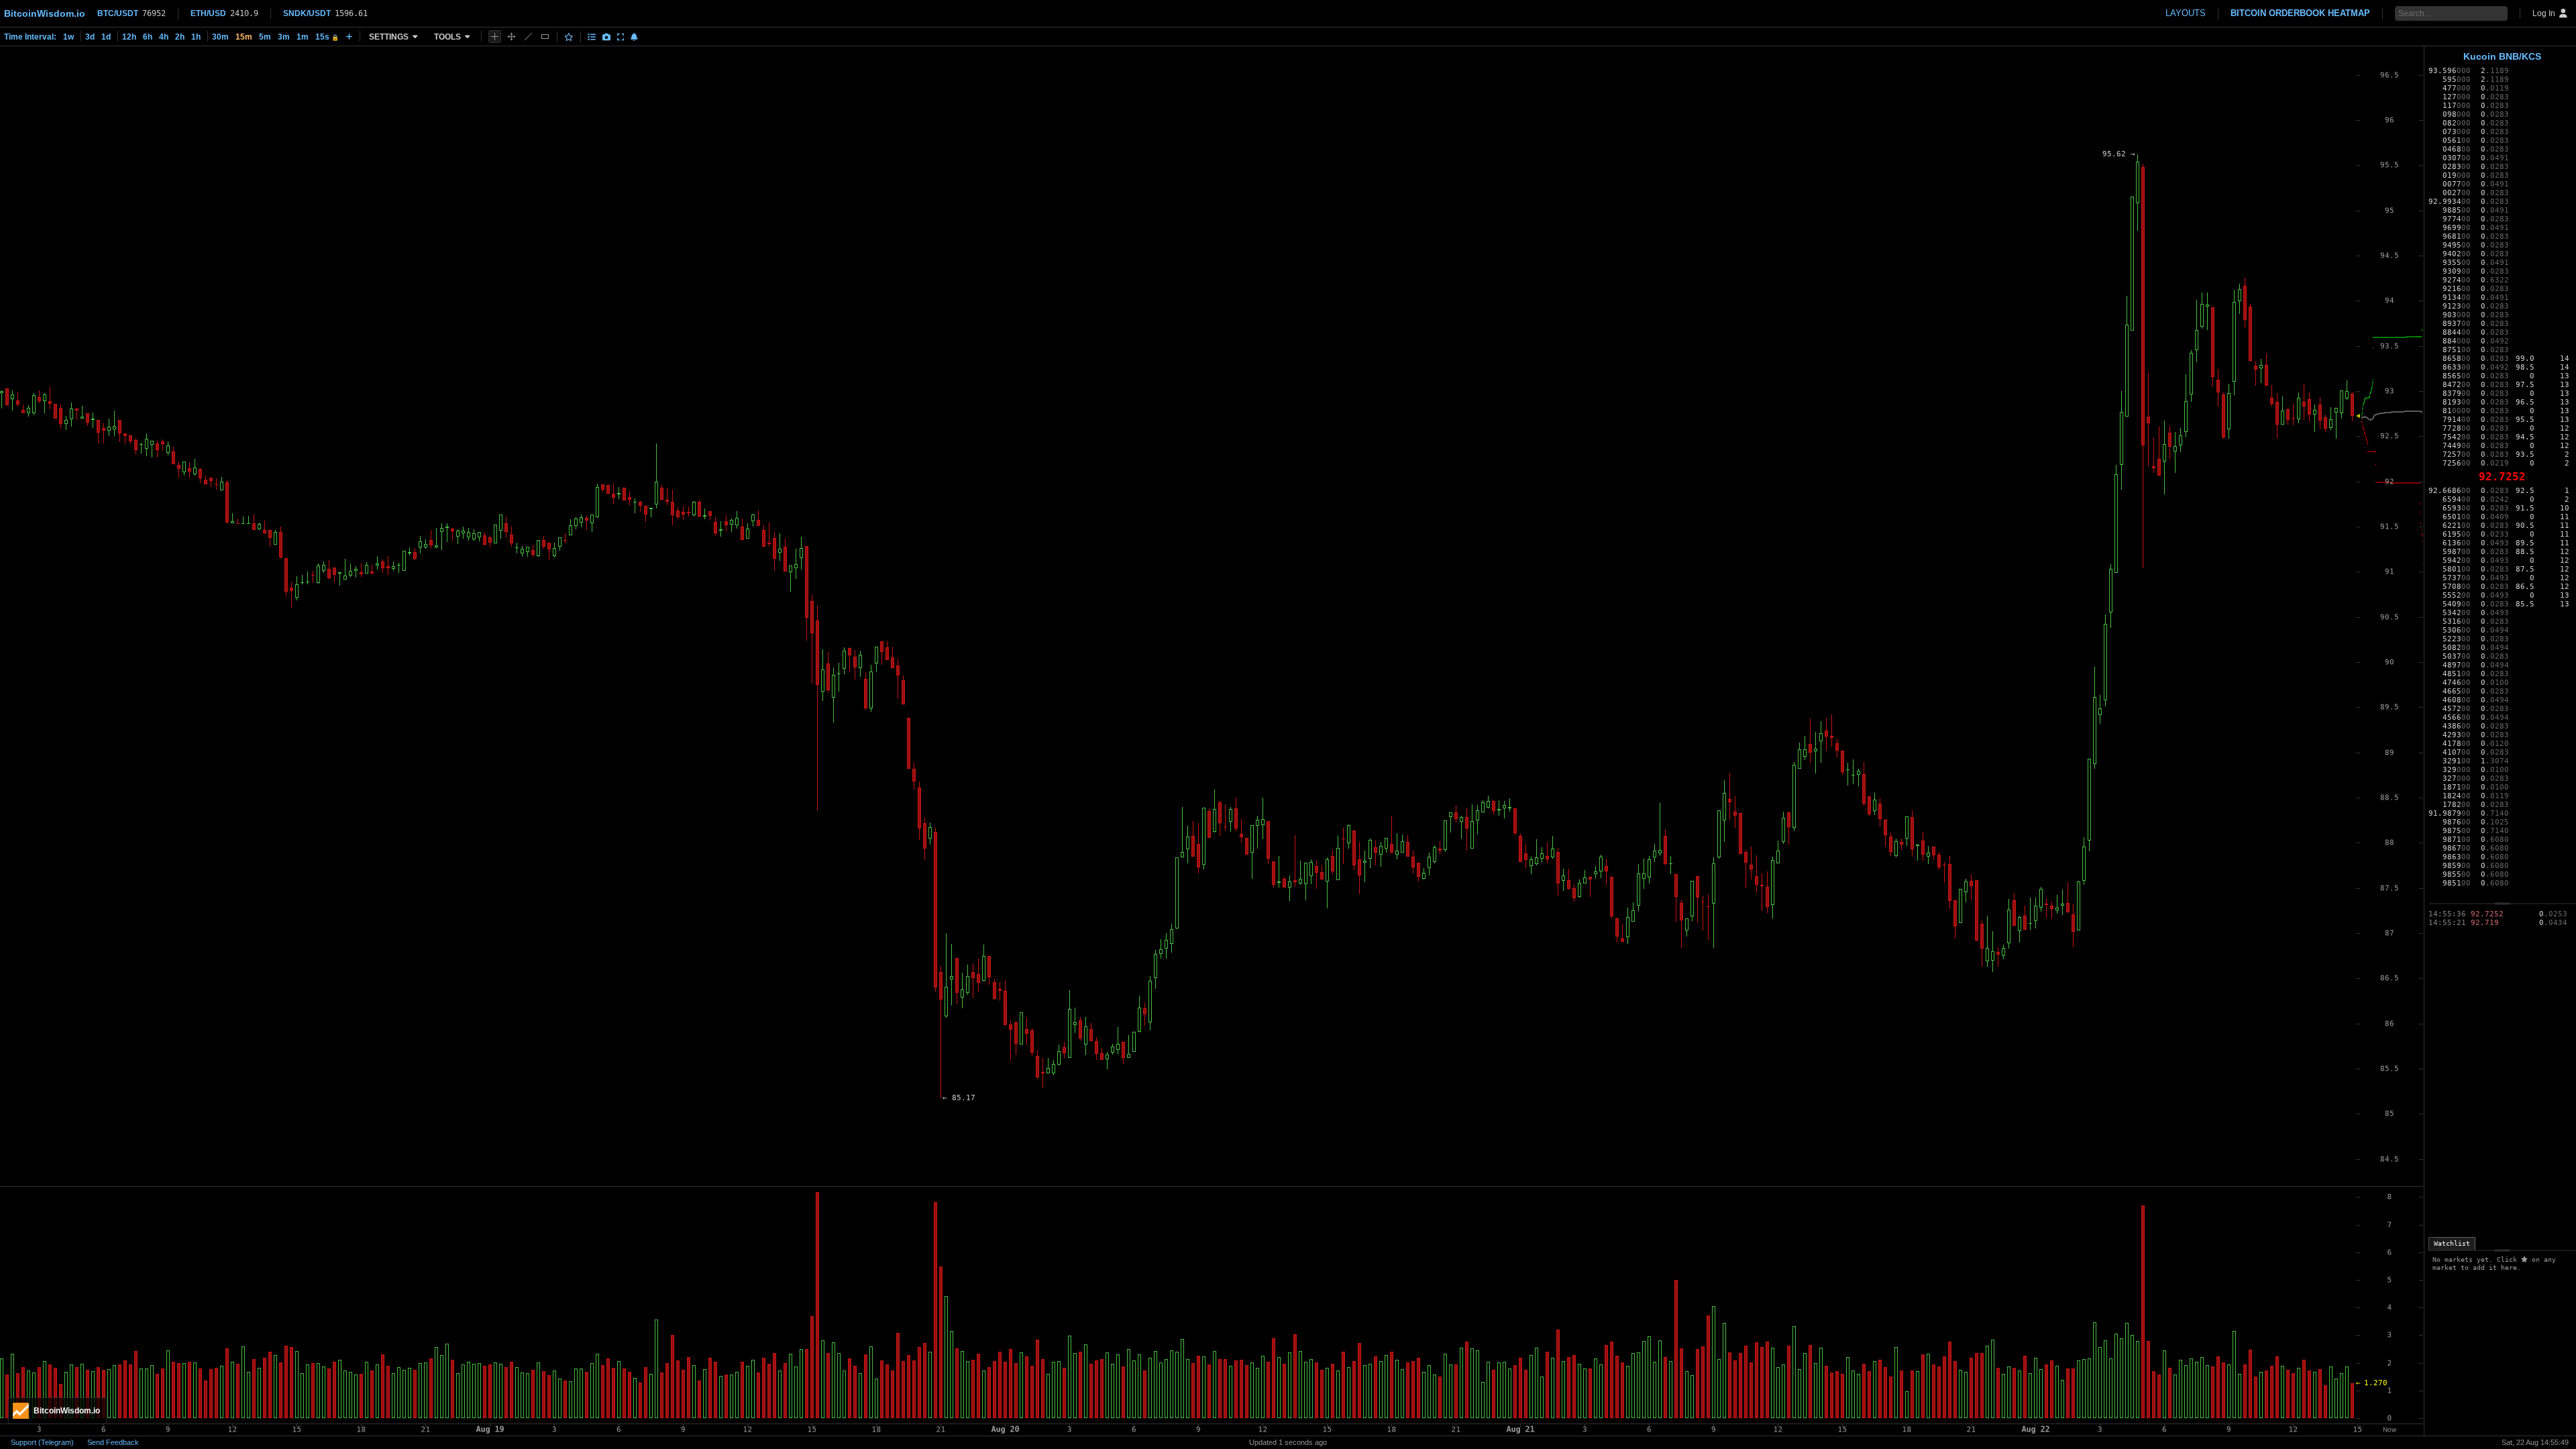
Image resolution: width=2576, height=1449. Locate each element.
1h (196, 37)
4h (164, 37)
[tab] (2452, 1244)
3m (284, 37)
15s (327, 37)
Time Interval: (30, 37)
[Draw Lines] (528, 37)
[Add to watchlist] (569, 37)
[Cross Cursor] (495, 37)
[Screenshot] (606, 37)
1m (303, 37)
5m (265, 37)
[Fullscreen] (621, 37)
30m (220, 37)
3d (90, 37)
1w (68, 37)
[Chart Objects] (592, 37)
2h (180, 37)
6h (148, 37)
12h (129, 37)
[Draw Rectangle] (545, 37)
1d (106, 37)
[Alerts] (634, 37)
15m (244, 37)
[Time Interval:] (349, 36)
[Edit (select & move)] (512, 37)
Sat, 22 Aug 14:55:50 (2535, 1442)
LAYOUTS (2186, 13)
